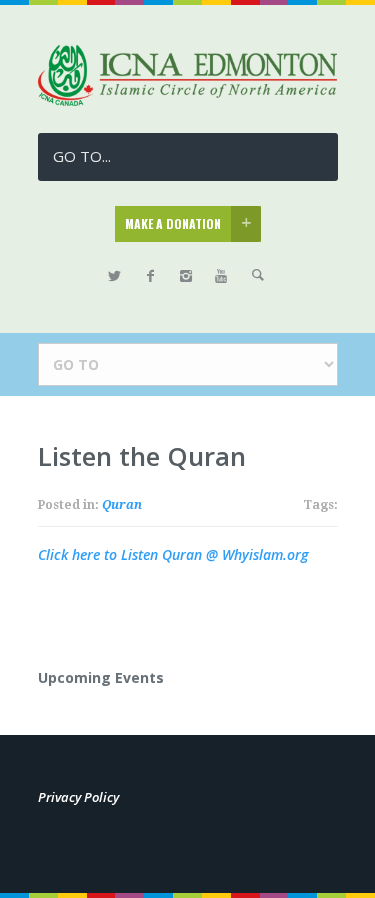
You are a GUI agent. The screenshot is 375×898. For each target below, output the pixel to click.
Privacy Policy (78, 797)
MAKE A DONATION (173, 223)
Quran (122, 505)
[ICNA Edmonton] (188, 100)
